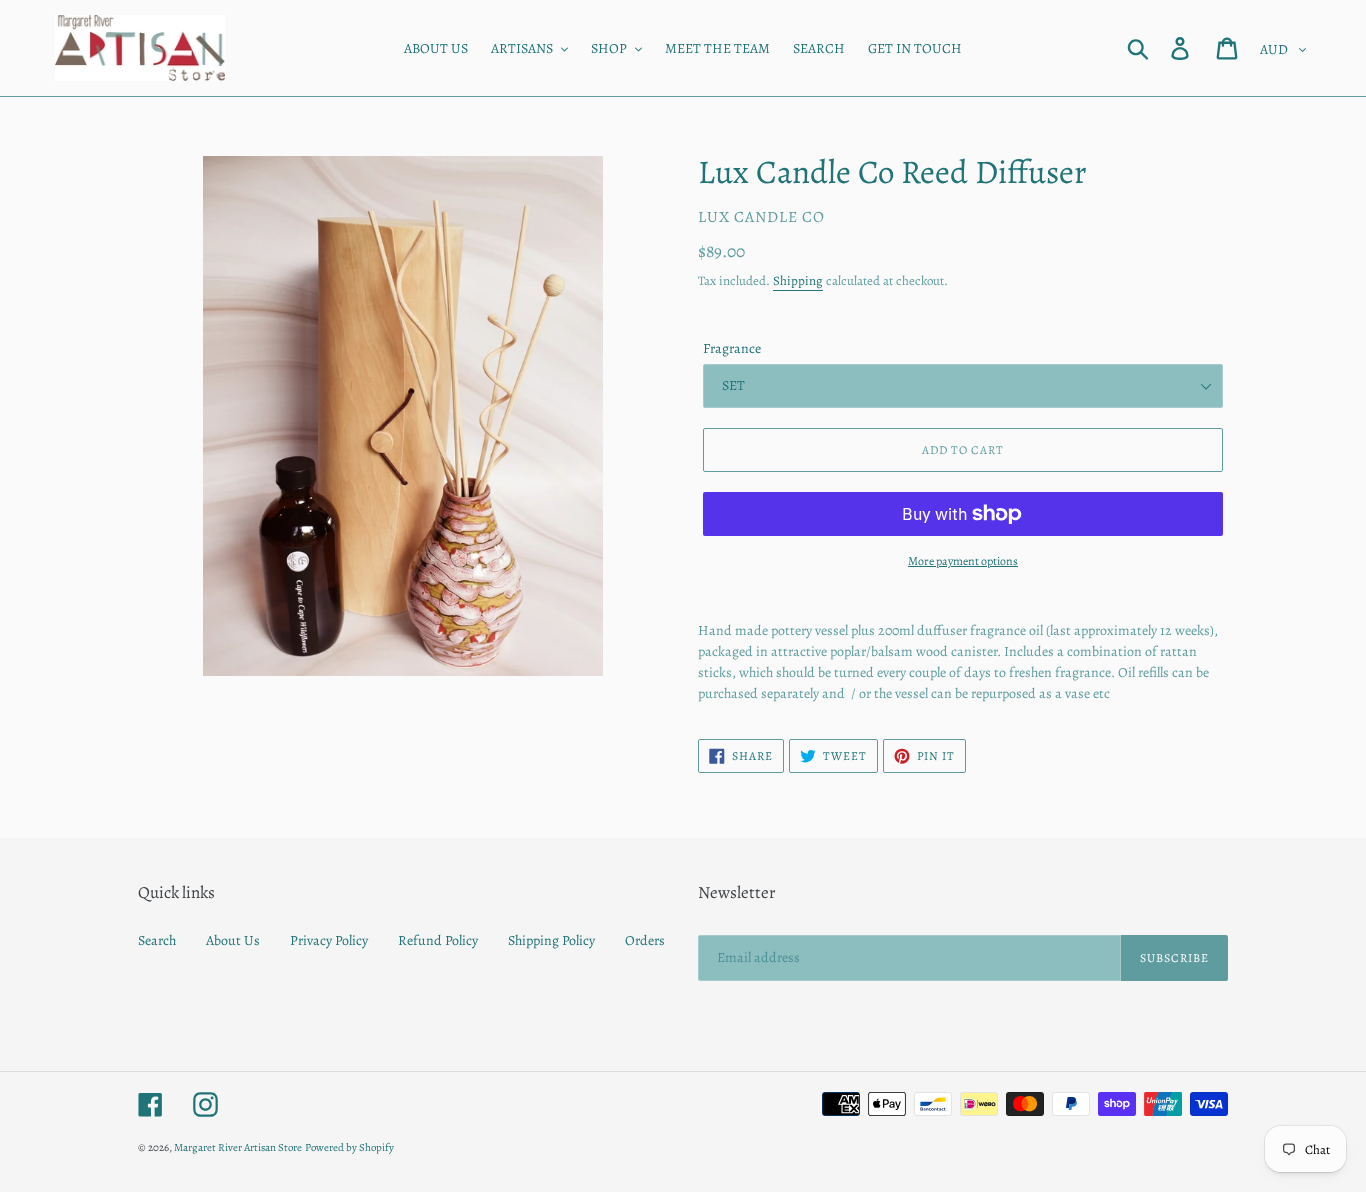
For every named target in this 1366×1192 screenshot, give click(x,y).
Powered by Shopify (349, 1147)
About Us (233, 940)
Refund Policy (438, 940)
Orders (645, 940)
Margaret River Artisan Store (238, 1147)
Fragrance (732, 348)
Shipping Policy (551, 940)
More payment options (963, 561)
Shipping (798, 280)
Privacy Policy (329, 940)
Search (157, 940)
